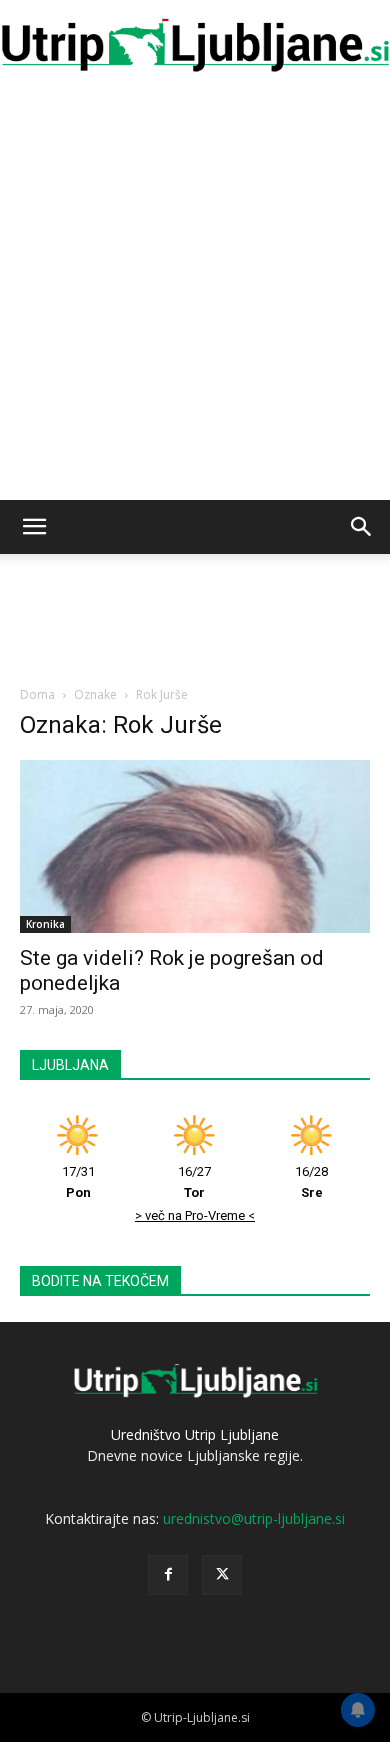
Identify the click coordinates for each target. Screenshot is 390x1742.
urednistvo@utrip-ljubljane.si (254, 1518)
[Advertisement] (195, 295)
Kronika (45, 924)
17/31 (78, 1182)
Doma (37, 694)
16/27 (194, 1182)
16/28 (311, 1182)
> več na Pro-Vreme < (195, 1215)
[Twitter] (222, 1575)
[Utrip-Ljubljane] (195, 46)
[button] (34, 527)
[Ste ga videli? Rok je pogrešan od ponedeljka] (195, 846)
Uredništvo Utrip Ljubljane (195, 1434)
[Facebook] (168, 1575)
